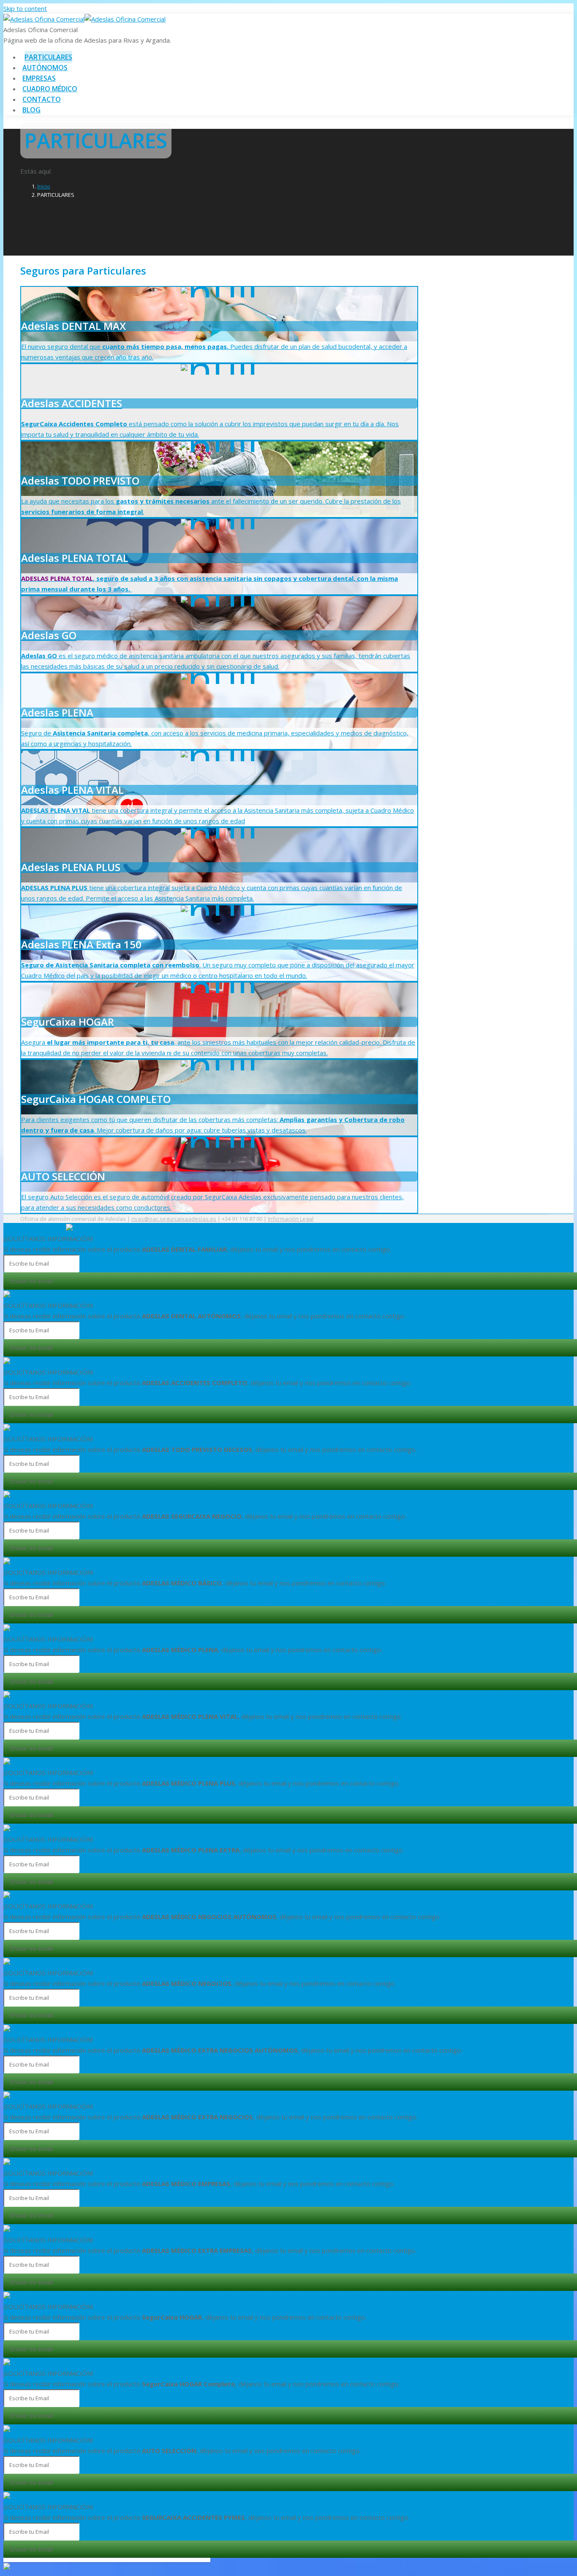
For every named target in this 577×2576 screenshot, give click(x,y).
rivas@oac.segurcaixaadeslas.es (174, 1219)
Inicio (44, 186)
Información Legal (291, 1219)
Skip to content (25, 8)
